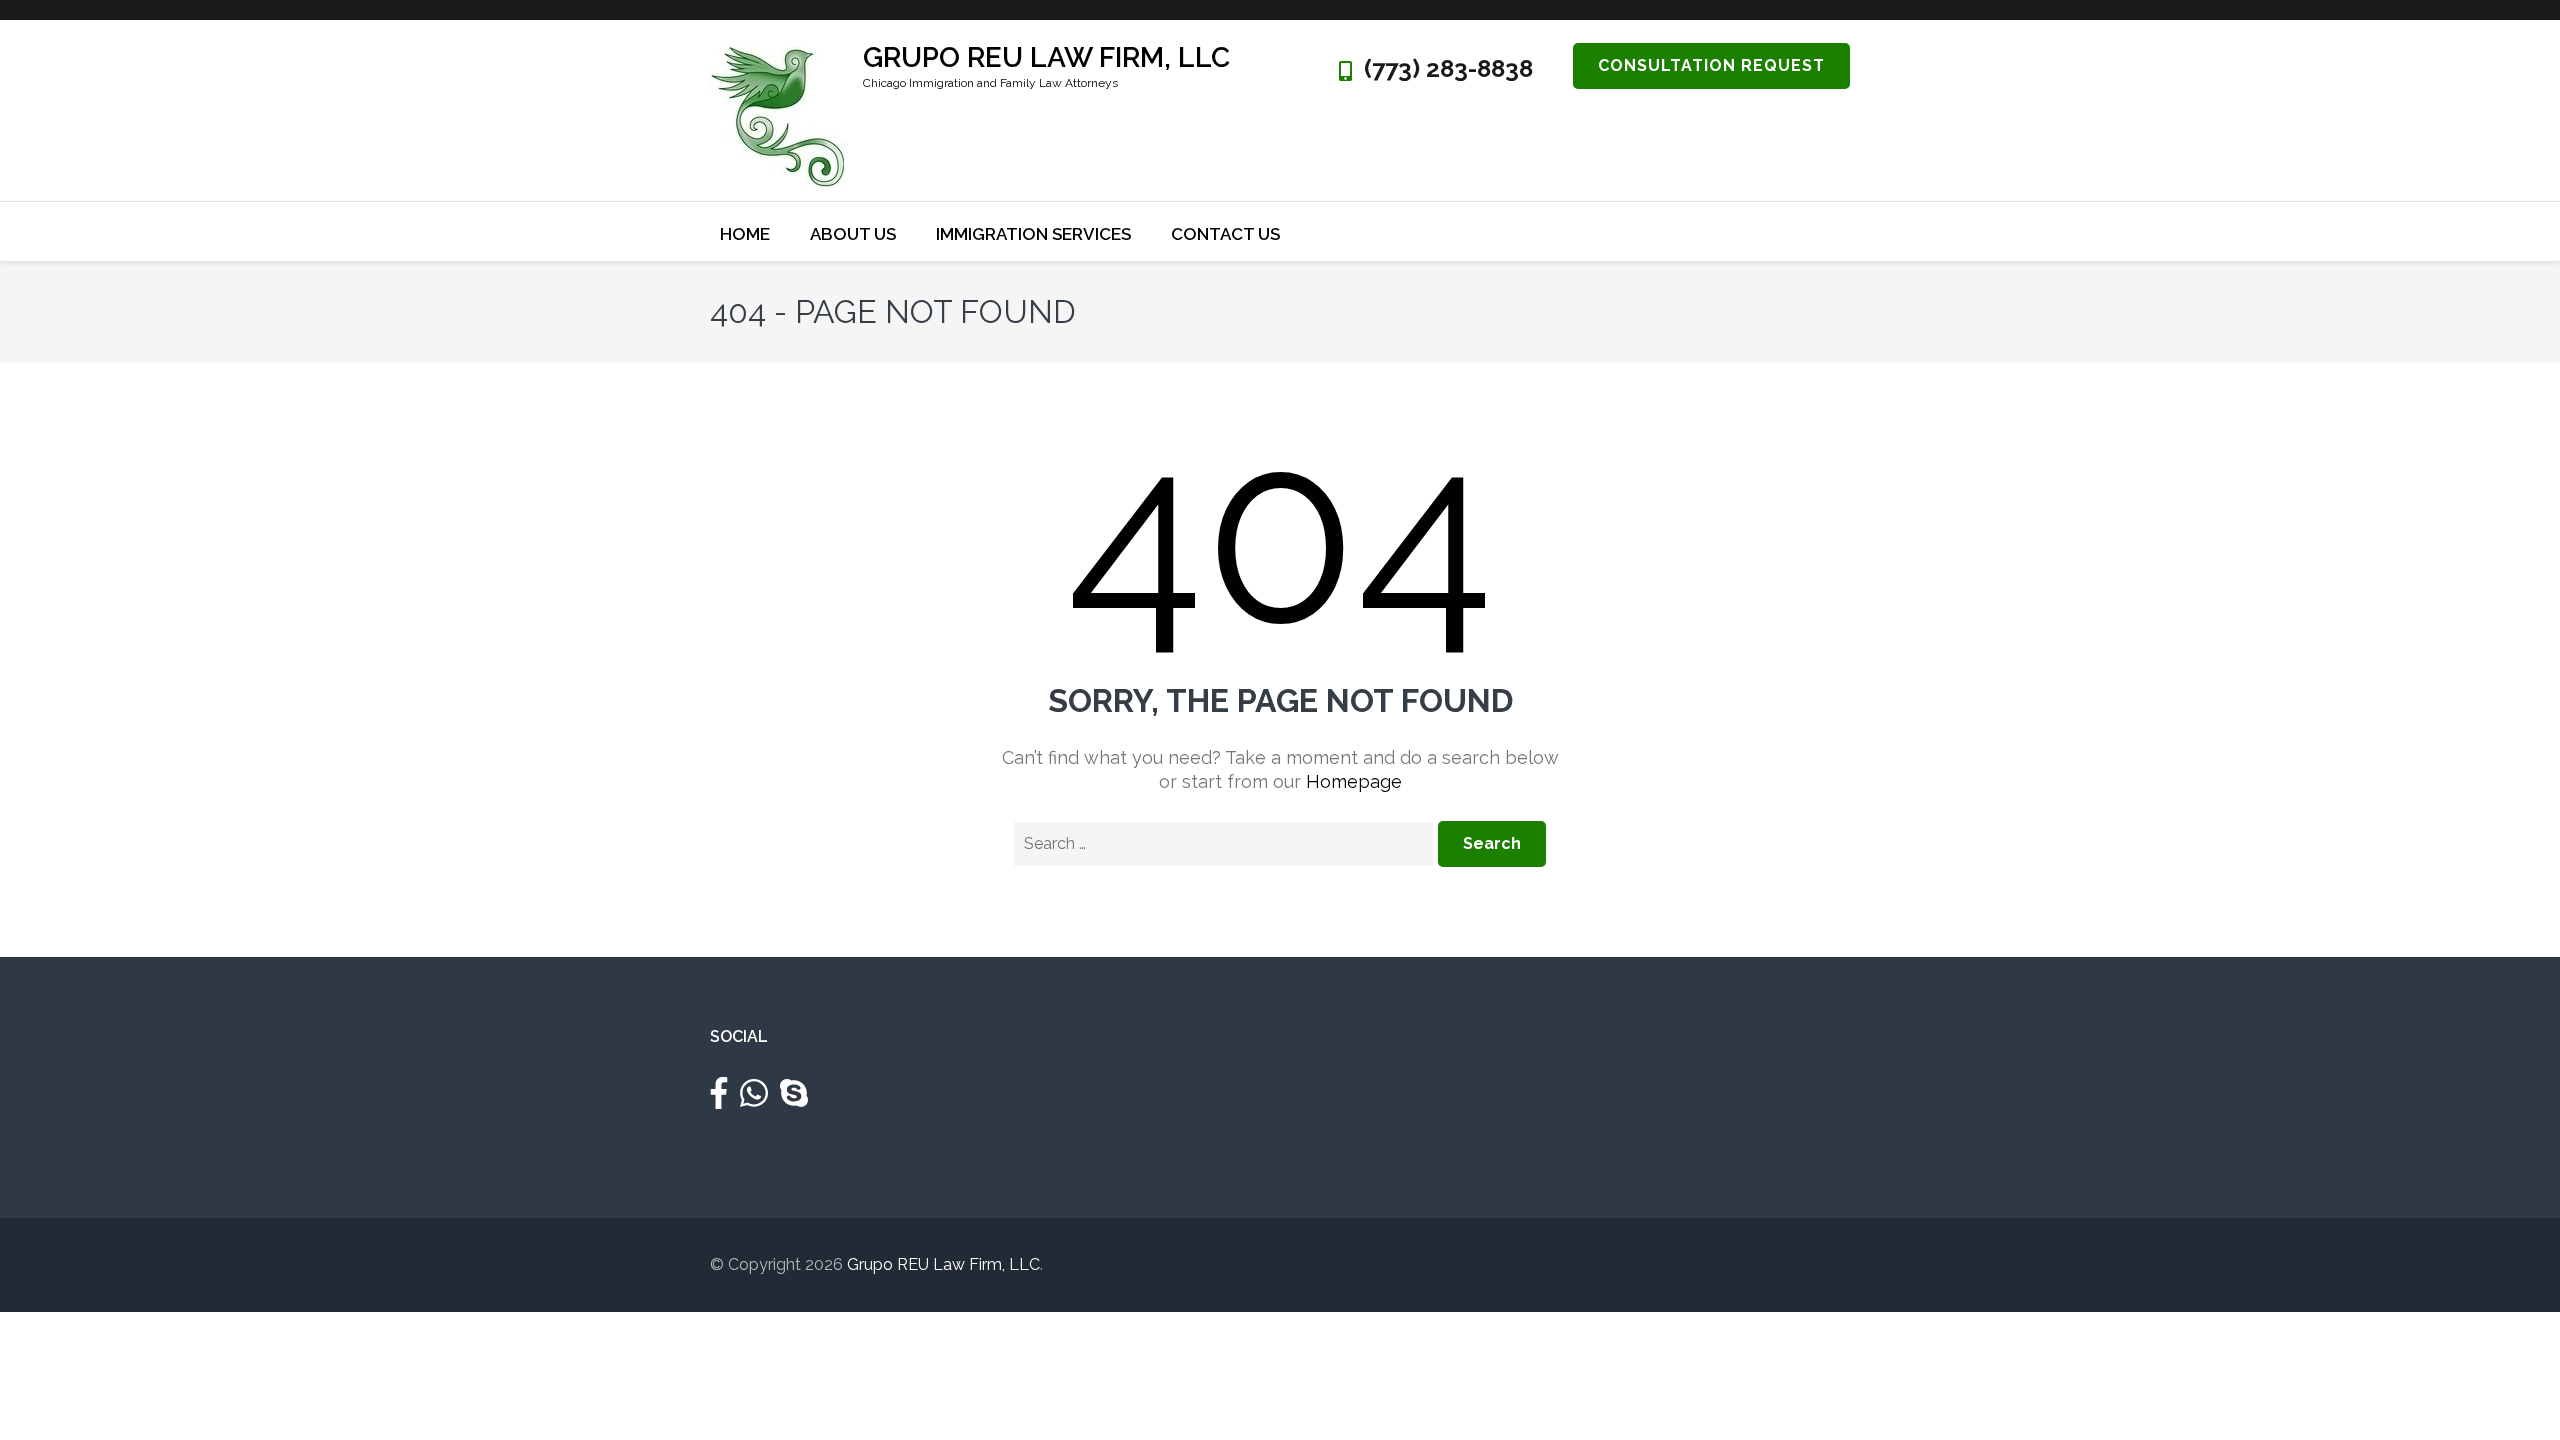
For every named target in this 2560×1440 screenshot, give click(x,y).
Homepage (1354, 781)
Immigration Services (1033, 234)
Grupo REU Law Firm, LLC (1046, 57)
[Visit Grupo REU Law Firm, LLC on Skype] (794, 1099)
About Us (853, 234)
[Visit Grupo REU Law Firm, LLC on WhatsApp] (754, 1099)
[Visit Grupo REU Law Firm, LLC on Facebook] (719, 1099)
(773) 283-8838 (1448, 69)
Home (745, 234)
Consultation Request (1711, 65)
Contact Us (1225, 234)
